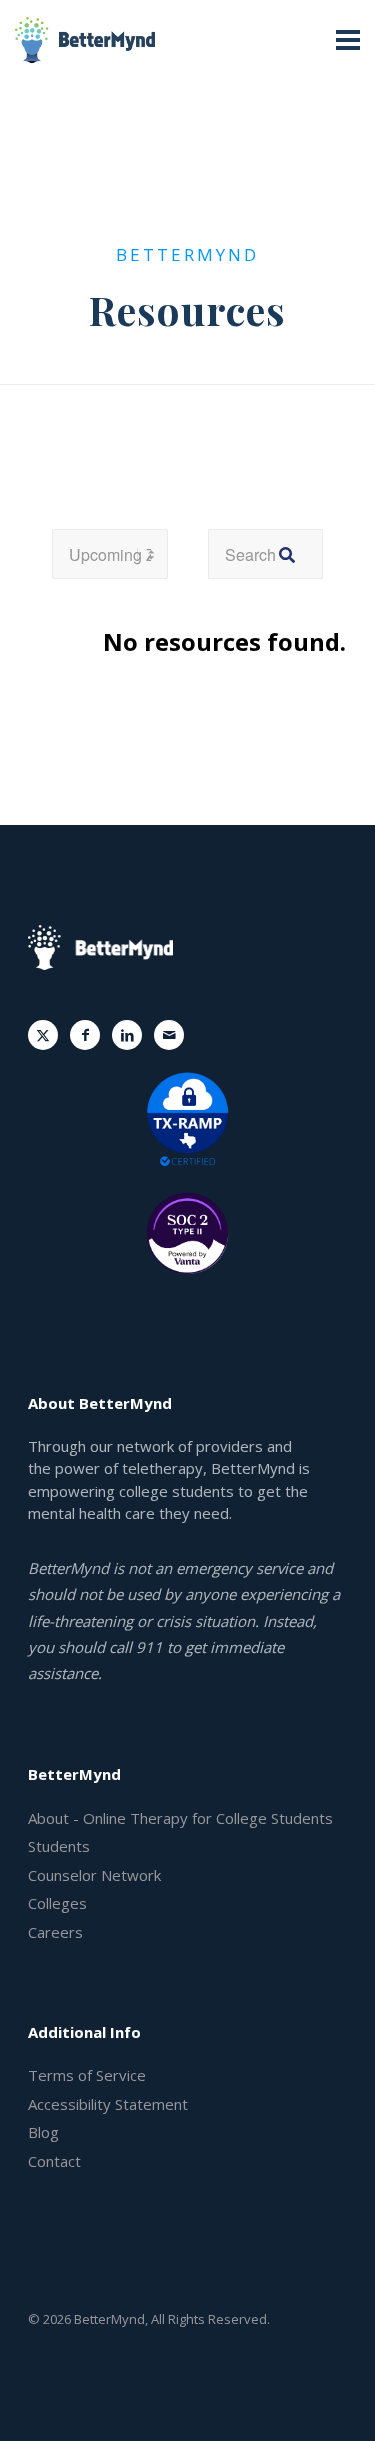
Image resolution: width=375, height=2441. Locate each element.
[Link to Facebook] (85, 1035)
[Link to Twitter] (43, 1035)
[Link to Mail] (169, 1035)
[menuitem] (187, 1819)
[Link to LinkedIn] (127, 1035)
